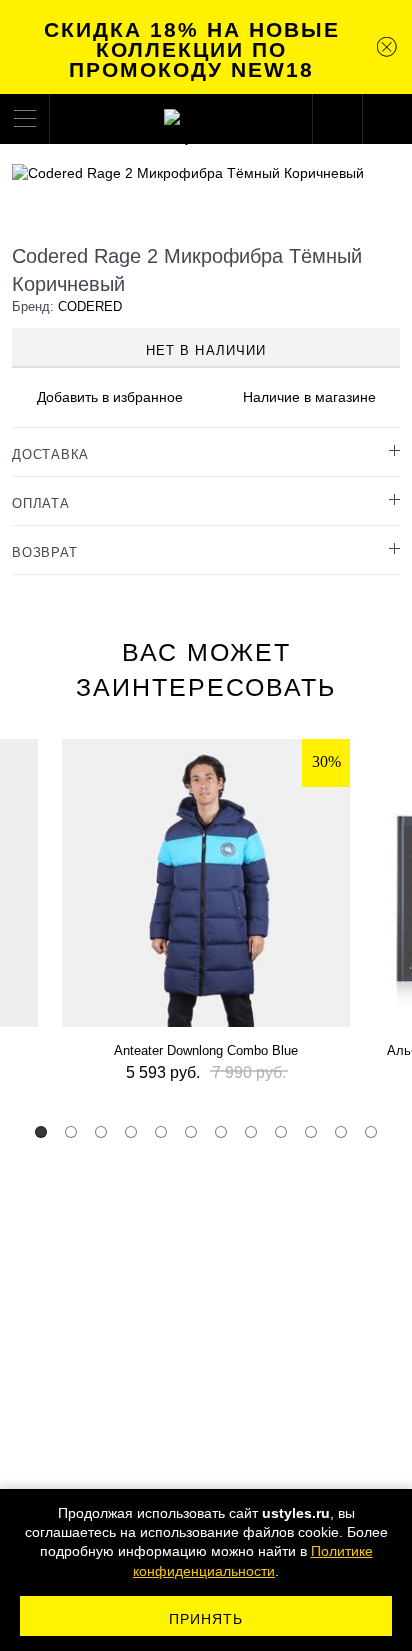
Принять (206, 1619)
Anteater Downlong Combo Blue (206, 1050)
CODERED (90, 306)
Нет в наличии (206, 350)
